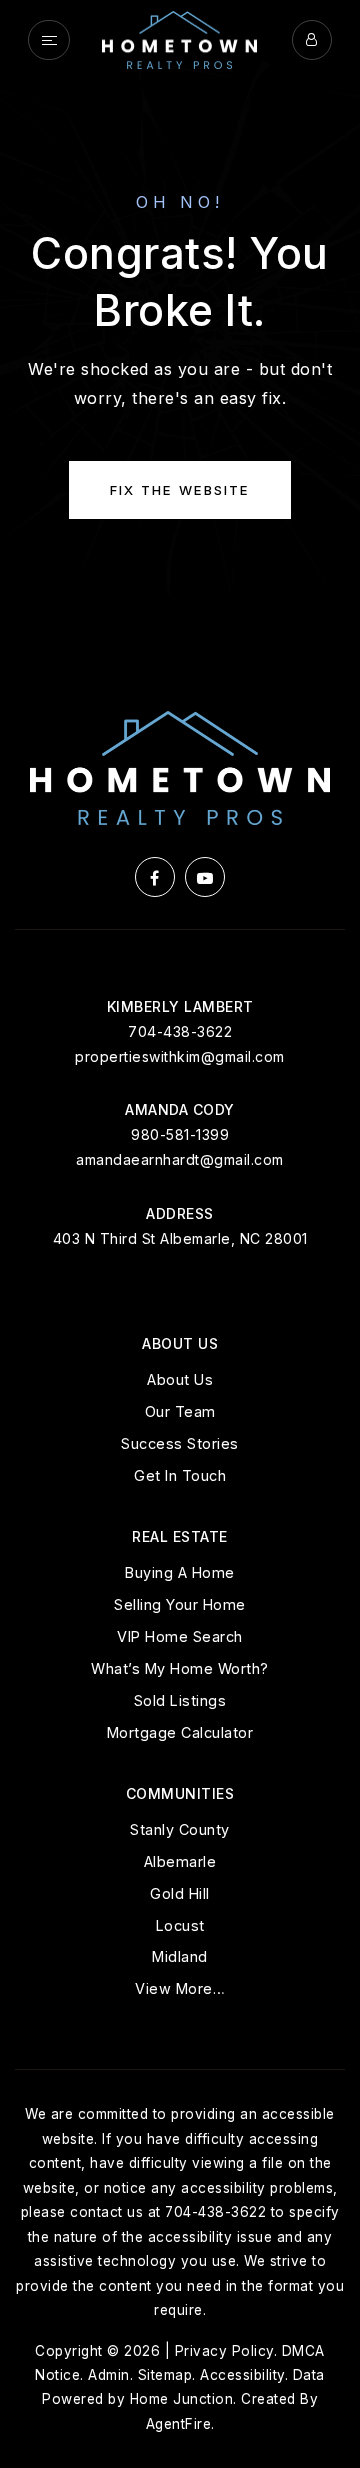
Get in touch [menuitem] (180, 1475)
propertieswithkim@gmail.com (180, 1056)
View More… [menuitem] (180, 1988)
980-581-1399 (180, 1134)
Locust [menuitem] (180, 1925)
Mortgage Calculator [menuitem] (180, 1732)
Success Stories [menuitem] (180, 1443)
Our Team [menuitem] (180, 1411)
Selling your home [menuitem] (180, 1604)
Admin (109, 2375)
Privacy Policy (224, 2351)
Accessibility (242, 2375)
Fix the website (180, 490)
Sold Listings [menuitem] (180, 1700)
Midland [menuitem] (180, 1956)
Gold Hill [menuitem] (180, 1893)
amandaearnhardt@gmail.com (180, 1159)
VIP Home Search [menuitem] (180, 1636)
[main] (180, 323)
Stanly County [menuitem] (180, 1829)
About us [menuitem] (180, 1379)
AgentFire (179, 2424)
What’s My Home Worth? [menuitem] (180, 1668)
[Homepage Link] (179, 38)
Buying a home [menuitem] (180, 1572)
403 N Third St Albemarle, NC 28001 (180, 1238)
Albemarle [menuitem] (180, 1861)
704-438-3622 (180, 1031)
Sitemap (165, 2375)
